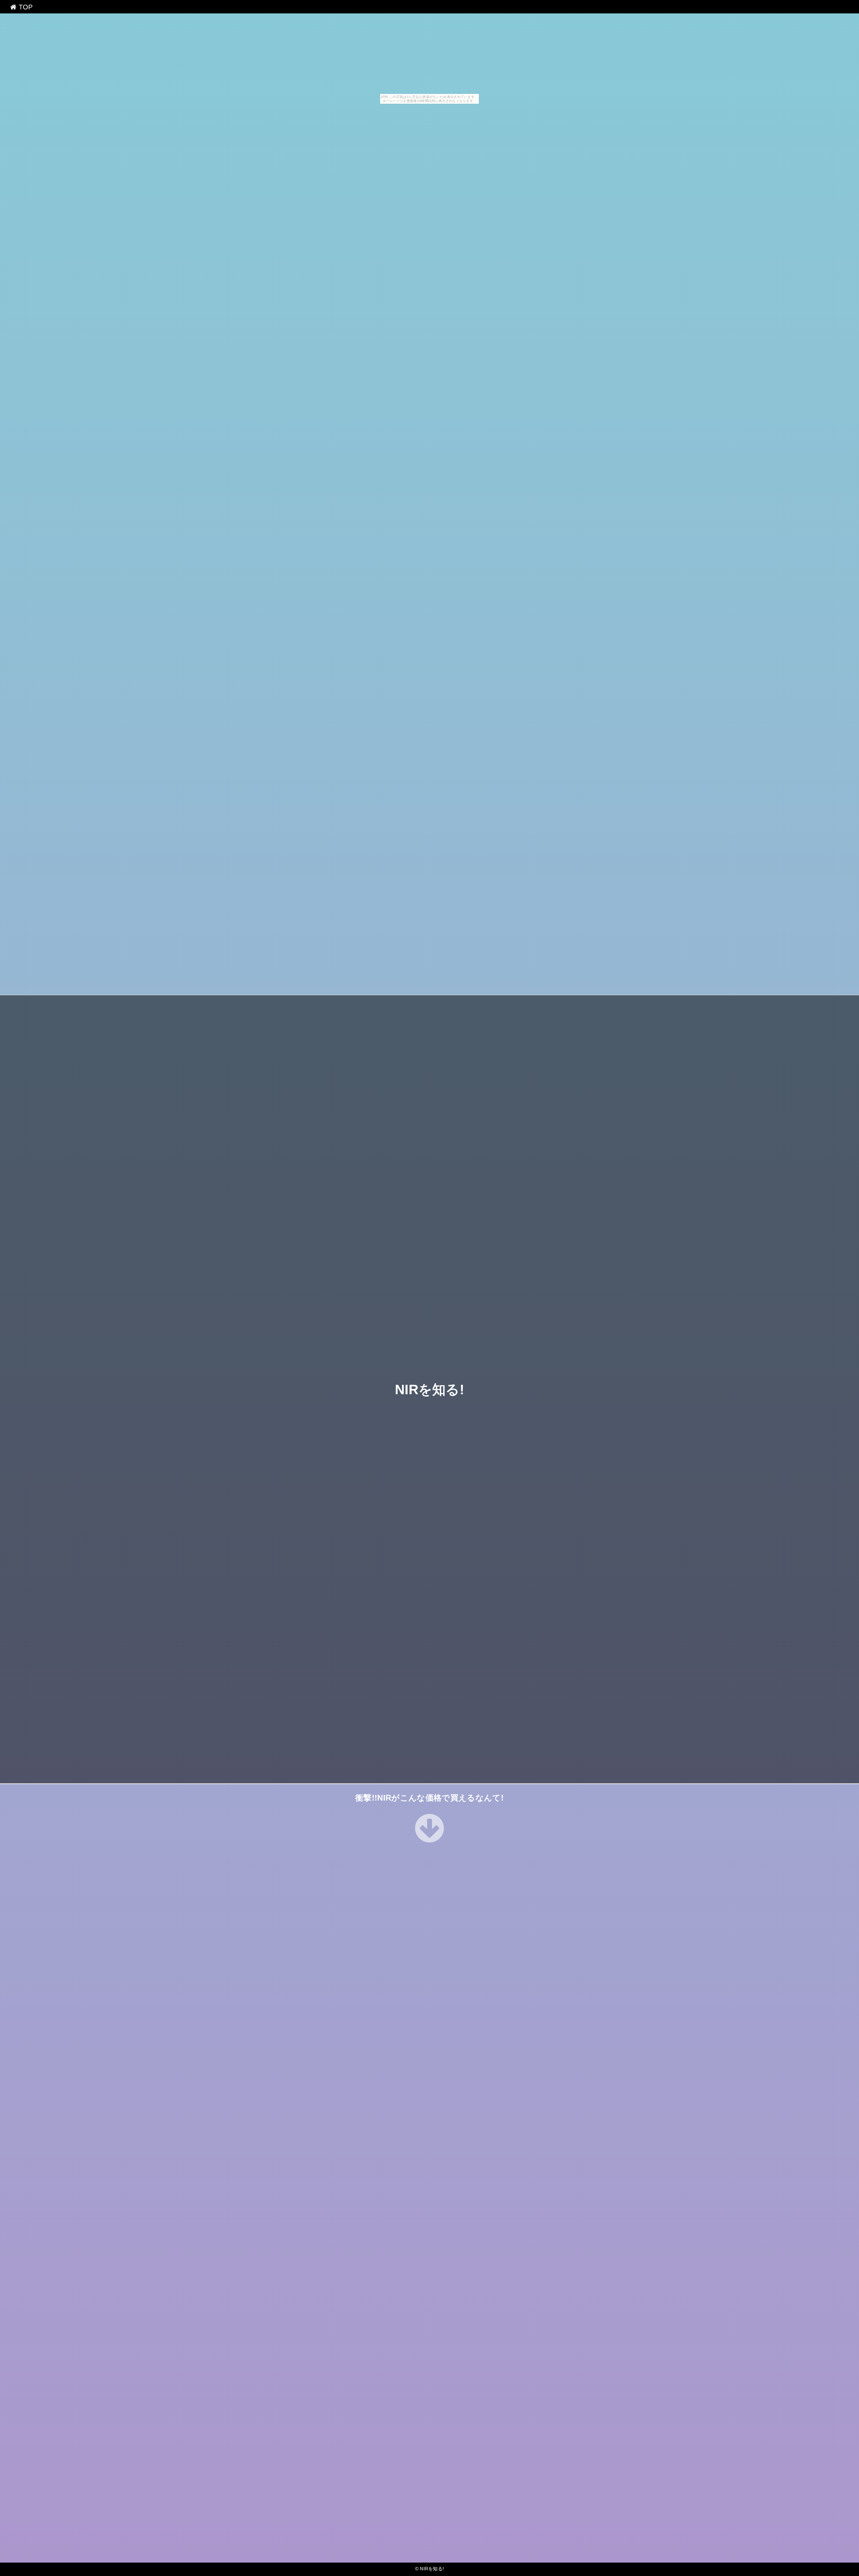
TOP (24, 7)
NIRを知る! (429, 1390)
